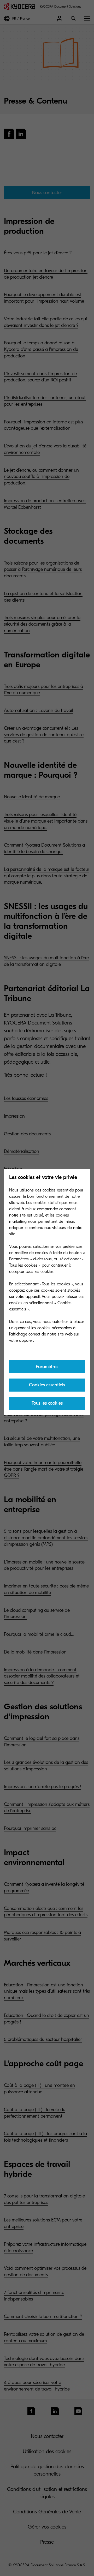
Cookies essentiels (47, 1385)
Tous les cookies (47, 1403)
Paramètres (47, 1367)
